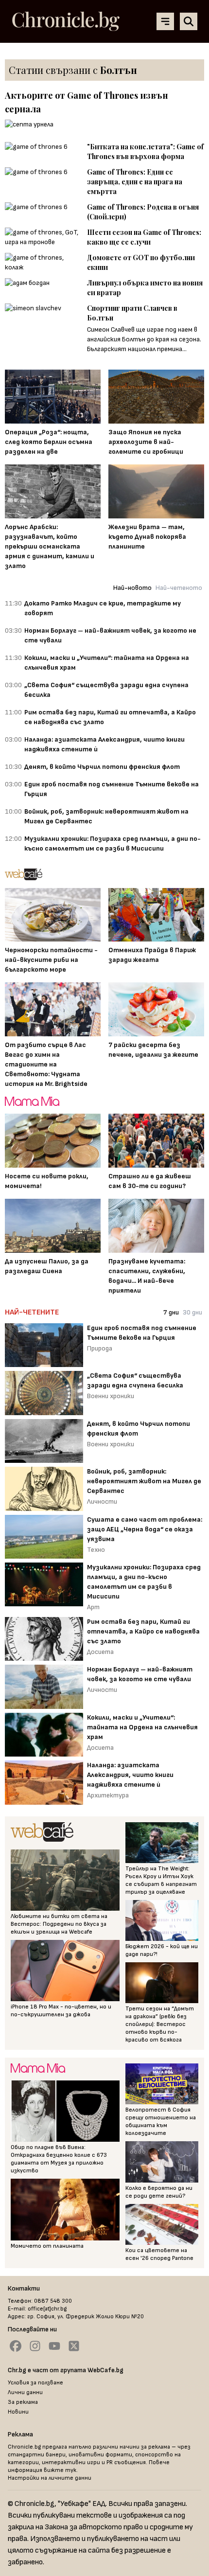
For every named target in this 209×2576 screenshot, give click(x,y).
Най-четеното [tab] (179, 588)
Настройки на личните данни (50, 2478)
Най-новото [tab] (132, 588)
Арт (93, 1607)
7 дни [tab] (171, 1312)
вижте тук (60, 2470)
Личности (102, 1501)
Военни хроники (111, 1396)
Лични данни (25, 2392)
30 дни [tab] (192, 1312)
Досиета (100, 1652)
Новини (18, 2412)
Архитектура (108, 1795)
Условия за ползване (35, 2383)
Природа (100, 1348)
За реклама (23, 2402)
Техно (96, 1550)
